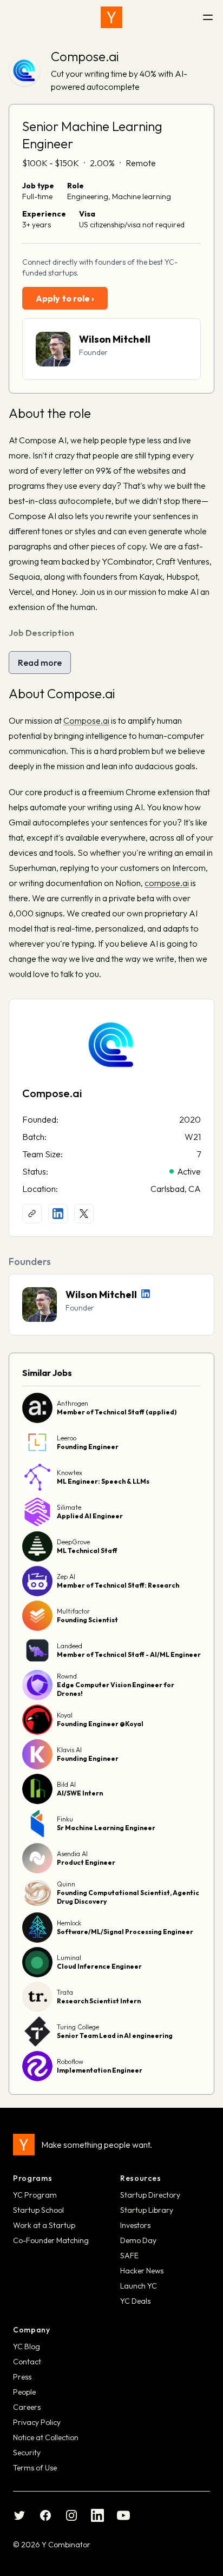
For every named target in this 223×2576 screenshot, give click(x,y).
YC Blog (27, 2346)
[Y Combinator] (111, 17)
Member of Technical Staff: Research (118, 1585)
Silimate (69, 1507)
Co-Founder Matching (51, 2240)
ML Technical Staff (87, 1551)
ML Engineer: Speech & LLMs (103, 1481)
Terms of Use (35, 2468)
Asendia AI (72, 1854)
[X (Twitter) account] (84, 1214)
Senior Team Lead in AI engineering (115, 2036)
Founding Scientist (87, 1620)
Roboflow (70, 2062)
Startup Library (147, 2210)
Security (27, 2453)
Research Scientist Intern (99, 2001)
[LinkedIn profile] (58, 1214)
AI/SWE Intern (80, 1793)
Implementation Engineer (100, 2070)
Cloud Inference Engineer (99, 1966)
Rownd (67, 1676)
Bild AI (66, 1784)
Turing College (78, 2027)
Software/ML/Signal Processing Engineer (125, 1932)
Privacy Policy (37, 2422)
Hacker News (142, 2271)
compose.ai (167, 883)
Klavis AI (69, 1750)
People (24, 2392)
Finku (65, 1819)
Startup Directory (150, 2195)
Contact (27, 2362)
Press (22, 2377)
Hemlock (69, 1923)
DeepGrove (73, 1542)
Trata (65, 1992)
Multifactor (73, 1611)
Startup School (38, 2210)
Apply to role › (65, 298)
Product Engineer (86, 1862)
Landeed (70, 1646)
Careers (27, 2407)
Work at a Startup (44, 2225)
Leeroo (67, 1438)
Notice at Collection (46, 2437)
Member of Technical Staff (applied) (117, 1412)
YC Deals (135, 2301)
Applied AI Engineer (90, 1516)
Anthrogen (73, 1403)
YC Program (35, 2195)
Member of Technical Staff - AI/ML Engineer (129, 1654)
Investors (135, 2225)
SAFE (129, 2256)
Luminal (69, 1958)
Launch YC (139, 2286)
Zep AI (66, 1577)
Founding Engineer (88, 1447)
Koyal (65, 1715)
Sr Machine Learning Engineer (106, 1828)
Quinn (66, 1884)
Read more (40, 663)
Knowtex (70, 1473)
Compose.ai (85, 56)
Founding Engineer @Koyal (100, 1724)
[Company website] (32, 1214)
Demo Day (138, 2240)
